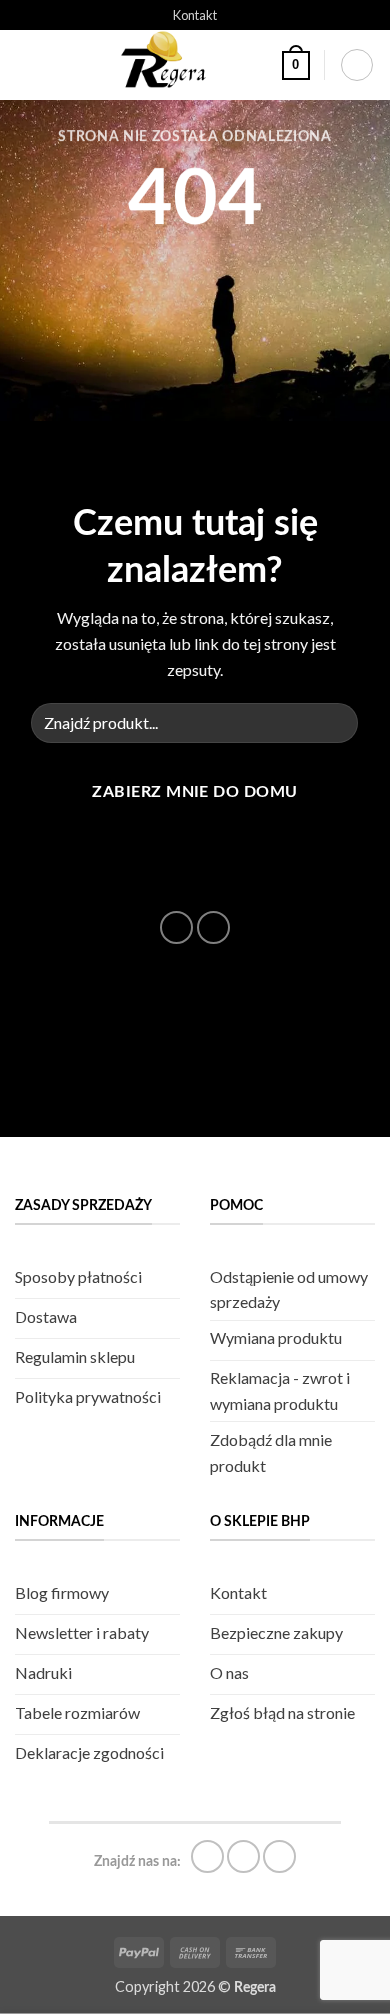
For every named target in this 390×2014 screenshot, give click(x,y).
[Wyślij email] (176, 927)
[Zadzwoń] (213, 927)
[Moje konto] (357, 65)
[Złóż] (335, 722)
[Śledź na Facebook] (170, 883)
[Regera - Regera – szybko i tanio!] (167, 65)
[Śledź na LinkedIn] (219, 883)
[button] (27, 65)
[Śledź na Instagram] (195, 883)
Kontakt (195, 15)
